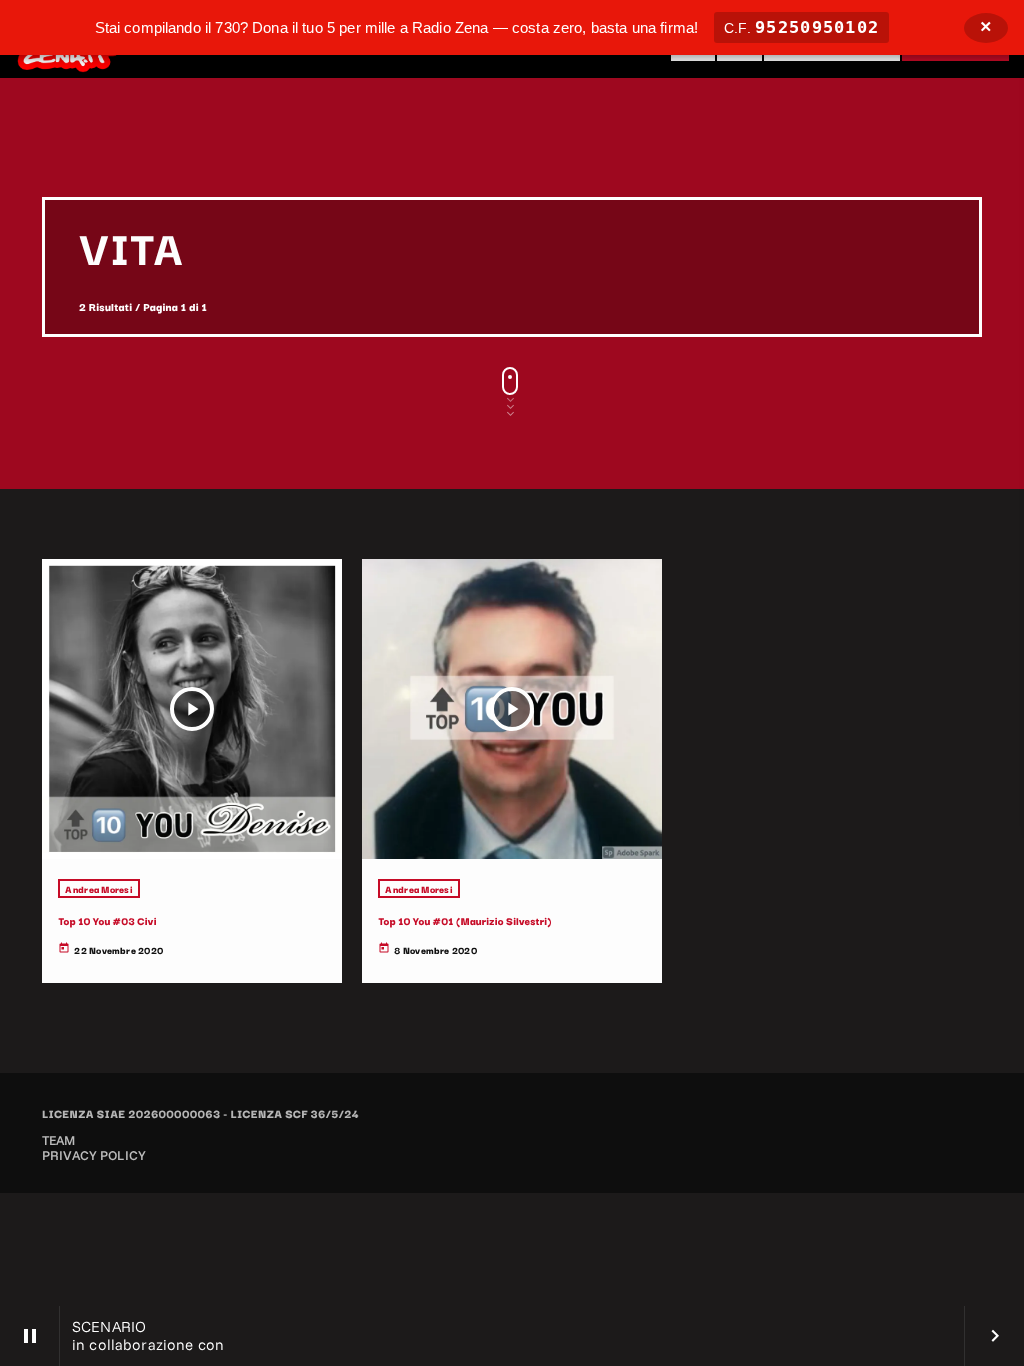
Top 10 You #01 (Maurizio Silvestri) (464, 920)
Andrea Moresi (98, 888)
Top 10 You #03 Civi (107, 920)
